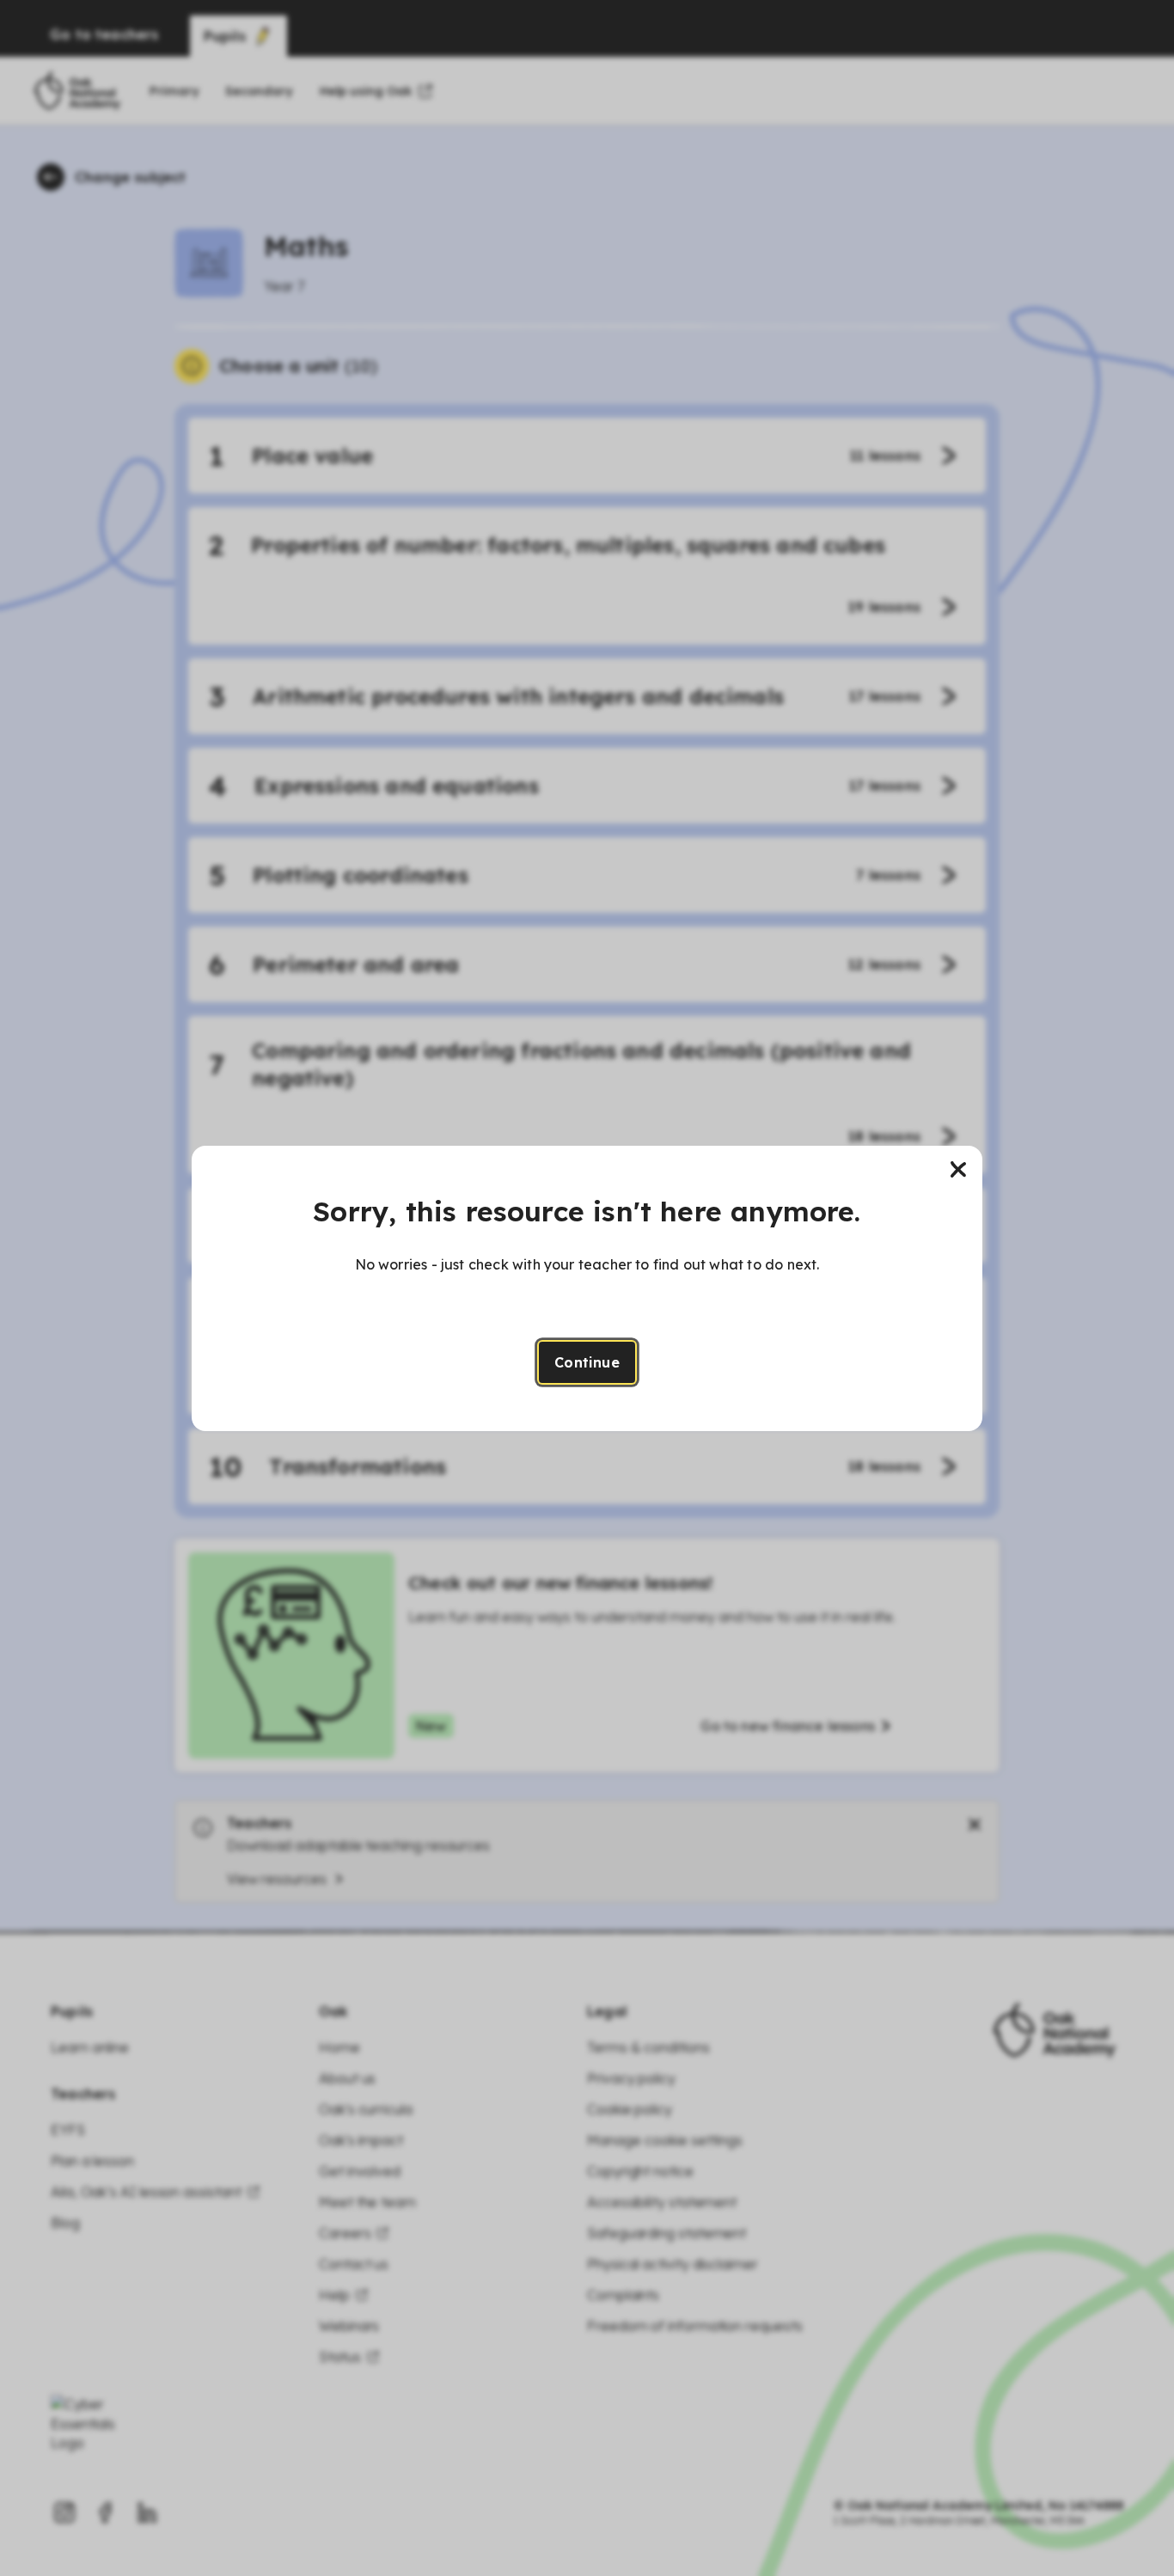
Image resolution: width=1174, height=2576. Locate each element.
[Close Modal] (958, 1170)
